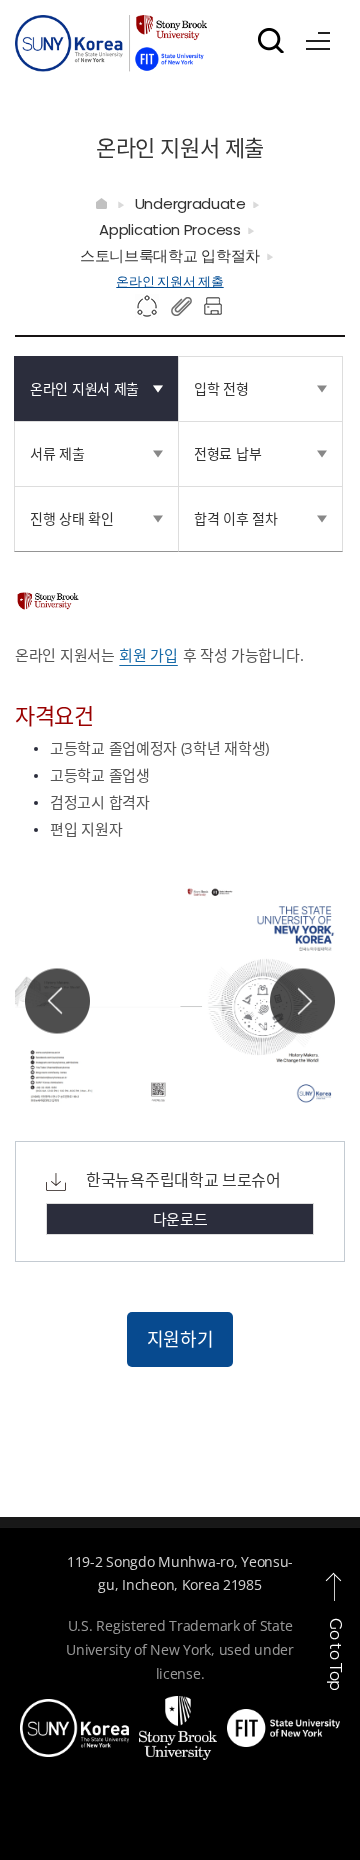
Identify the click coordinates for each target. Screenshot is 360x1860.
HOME (102, 204)
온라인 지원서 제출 (169, 281)
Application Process (169, 229)
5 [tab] (201, 1074)
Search (271, 40)
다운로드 (180, 1219)
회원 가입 (148, 655)
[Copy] (182, 307)
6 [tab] (224, 1074)
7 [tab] (247, 1074)
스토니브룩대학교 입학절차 (170, 255)
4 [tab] (178, 1074)
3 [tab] (155, 1074)
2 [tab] (132, 1074)
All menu (318, 37)
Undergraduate (190, 203)
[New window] (74, 1711)
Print (216, 307)
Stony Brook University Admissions (111, 47)
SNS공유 (148, 307)
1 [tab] (109, 1074)
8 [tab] (109, 1098)
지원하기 (180, 1339)
